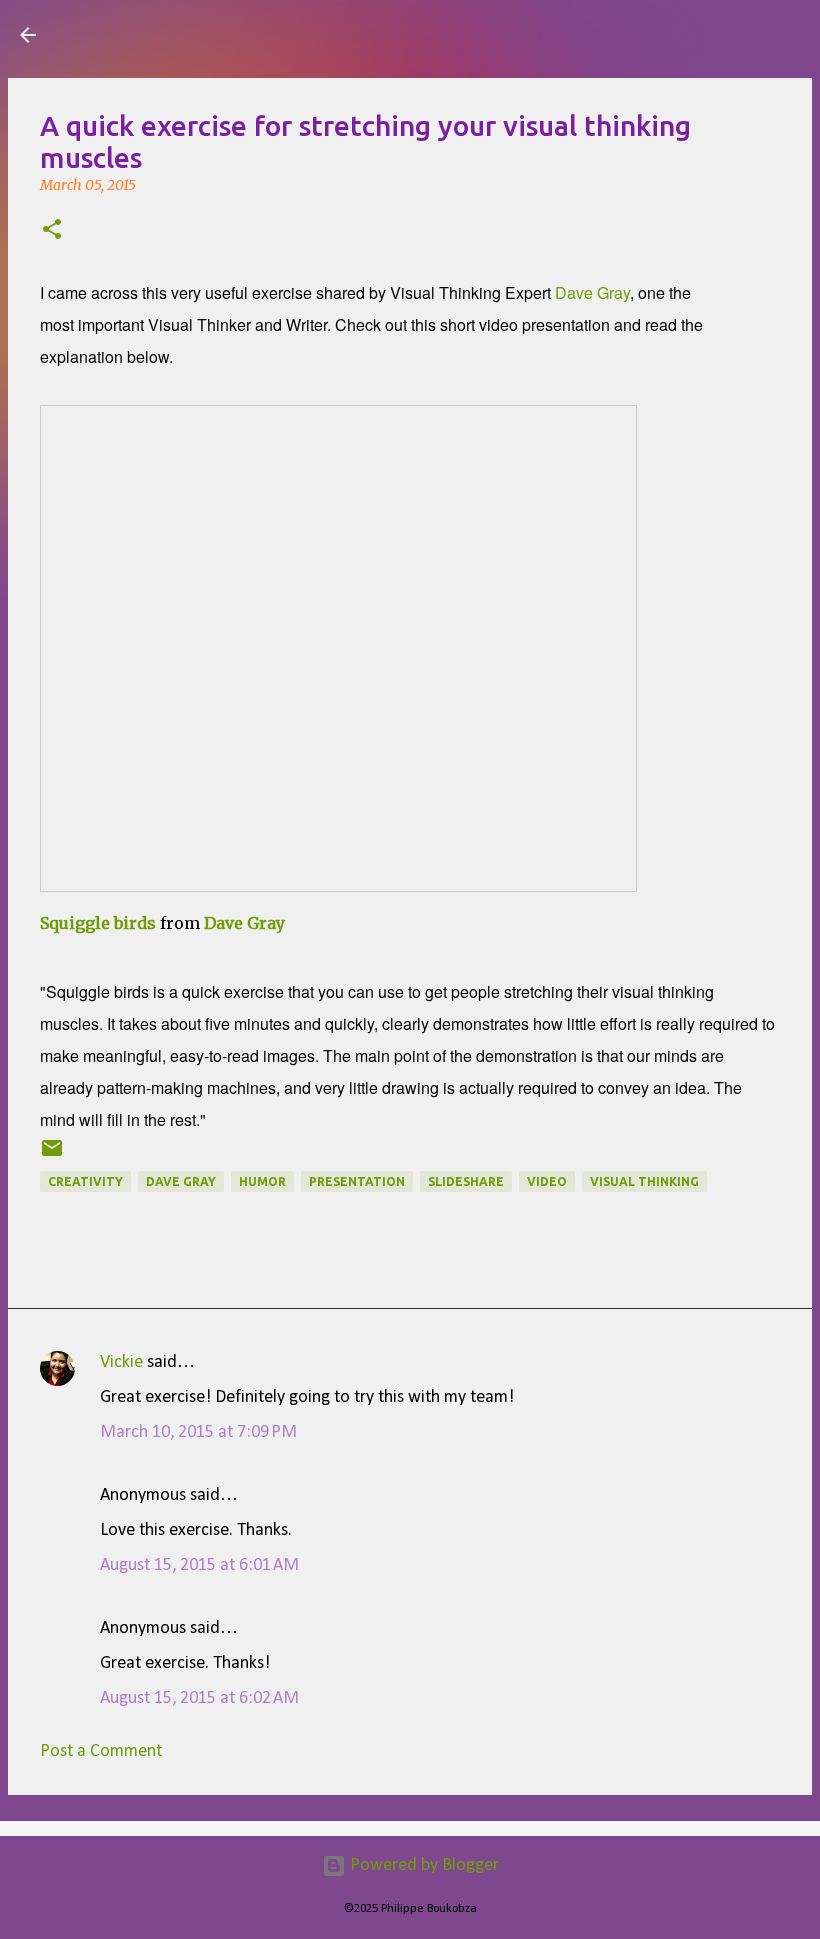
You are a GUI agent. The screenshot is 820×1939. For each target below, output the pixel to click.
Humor (262, 1181)
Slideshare (466, 1181)
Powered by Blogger (422, 1865)
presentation (357, 1181)
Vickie (121, 1362)
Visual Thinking (644, 1181)
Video (547, 1181)
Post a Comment (101, 1751)
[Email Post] (52, 1155)
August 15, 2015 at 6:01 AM (199, 1565)
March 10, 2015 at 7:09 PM (198, 1432)
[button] (52, 231)
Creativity (85, 1181)
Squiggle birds (98, 923)
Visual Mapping (169, 34)
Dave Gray (590, 292)
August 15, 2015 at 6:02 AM (199, 1698)
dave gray (181, 1181)
